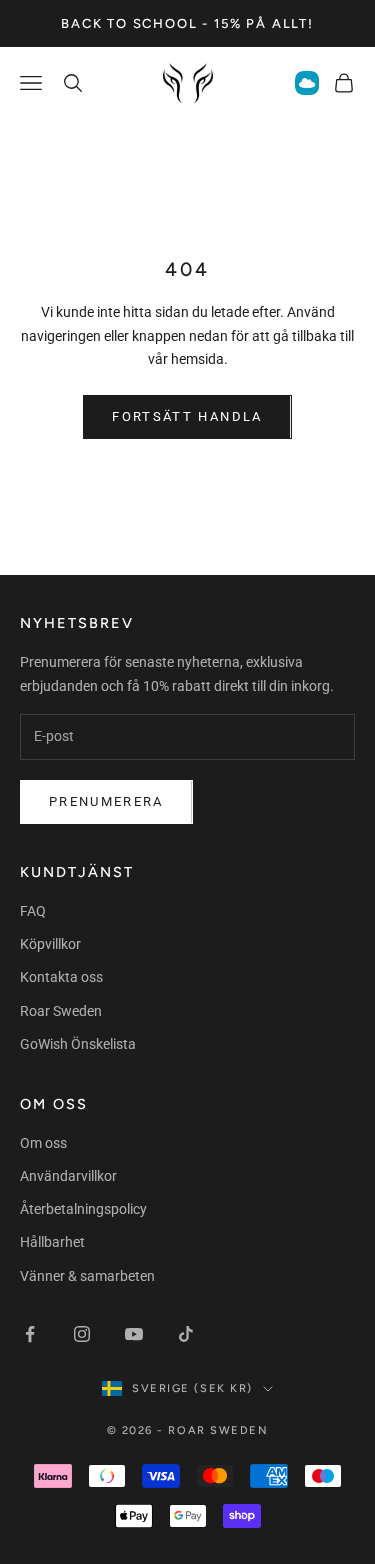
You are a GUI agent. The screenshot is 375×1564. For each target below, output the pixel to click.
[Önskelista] (307, 83)
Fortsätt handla (187, 416)
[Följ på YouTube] (134, 1334)
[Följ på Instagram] (82, 1334)
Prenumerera (106, 801)
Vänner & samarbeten (87, 1276)
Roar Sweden (61, 1011)
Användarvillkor (68, 1176)
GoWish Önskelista (78, 1044)
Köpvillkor (50, 944)
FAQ (33, 911)
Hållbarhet (52, 1242)
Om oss (43, 1143)
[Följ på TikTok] (186, 1334)
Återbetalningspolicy (83, 1209)
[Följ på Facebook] (30, 1334)
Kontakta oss (61, 977)
